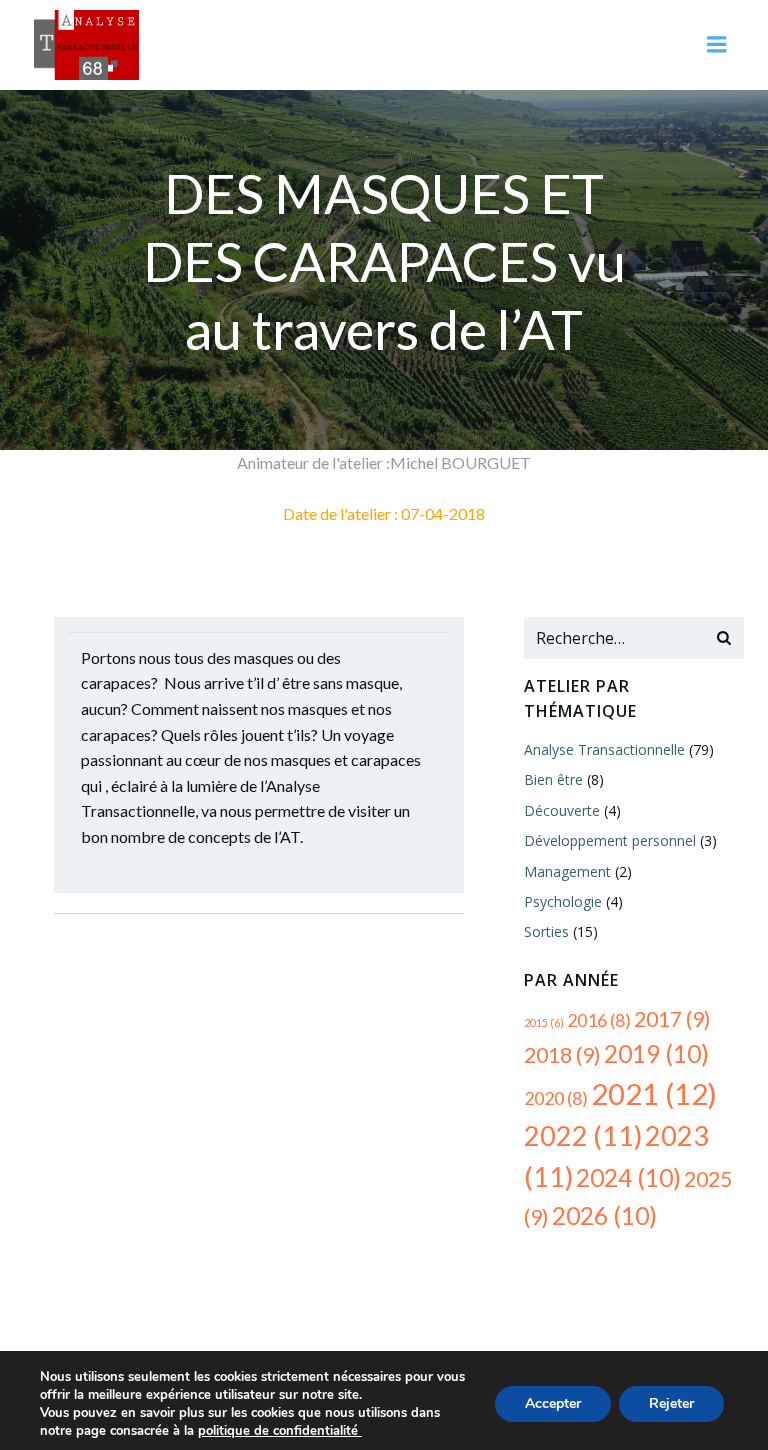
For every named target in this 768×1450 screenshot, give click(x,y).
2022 (583, 1135)
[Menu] (717, 45)
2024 (628, 1177)
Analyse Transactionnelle (604, 749)
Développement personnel (610, 840)
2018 (562, 1055)
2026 (604, 1215)
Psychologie (563, 901)
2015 (544, 1022)
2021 (654, 1093)
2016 (599, 1020)
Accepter (553, 1403)
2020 (556, 1098)
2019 (656, 1053)
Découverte (562, 810)
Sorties (546, 931)
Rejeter (671, 1403)
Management (567, 871)
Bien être (553, 779)
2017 (672, 1019)
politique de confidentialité (280, 1431)
